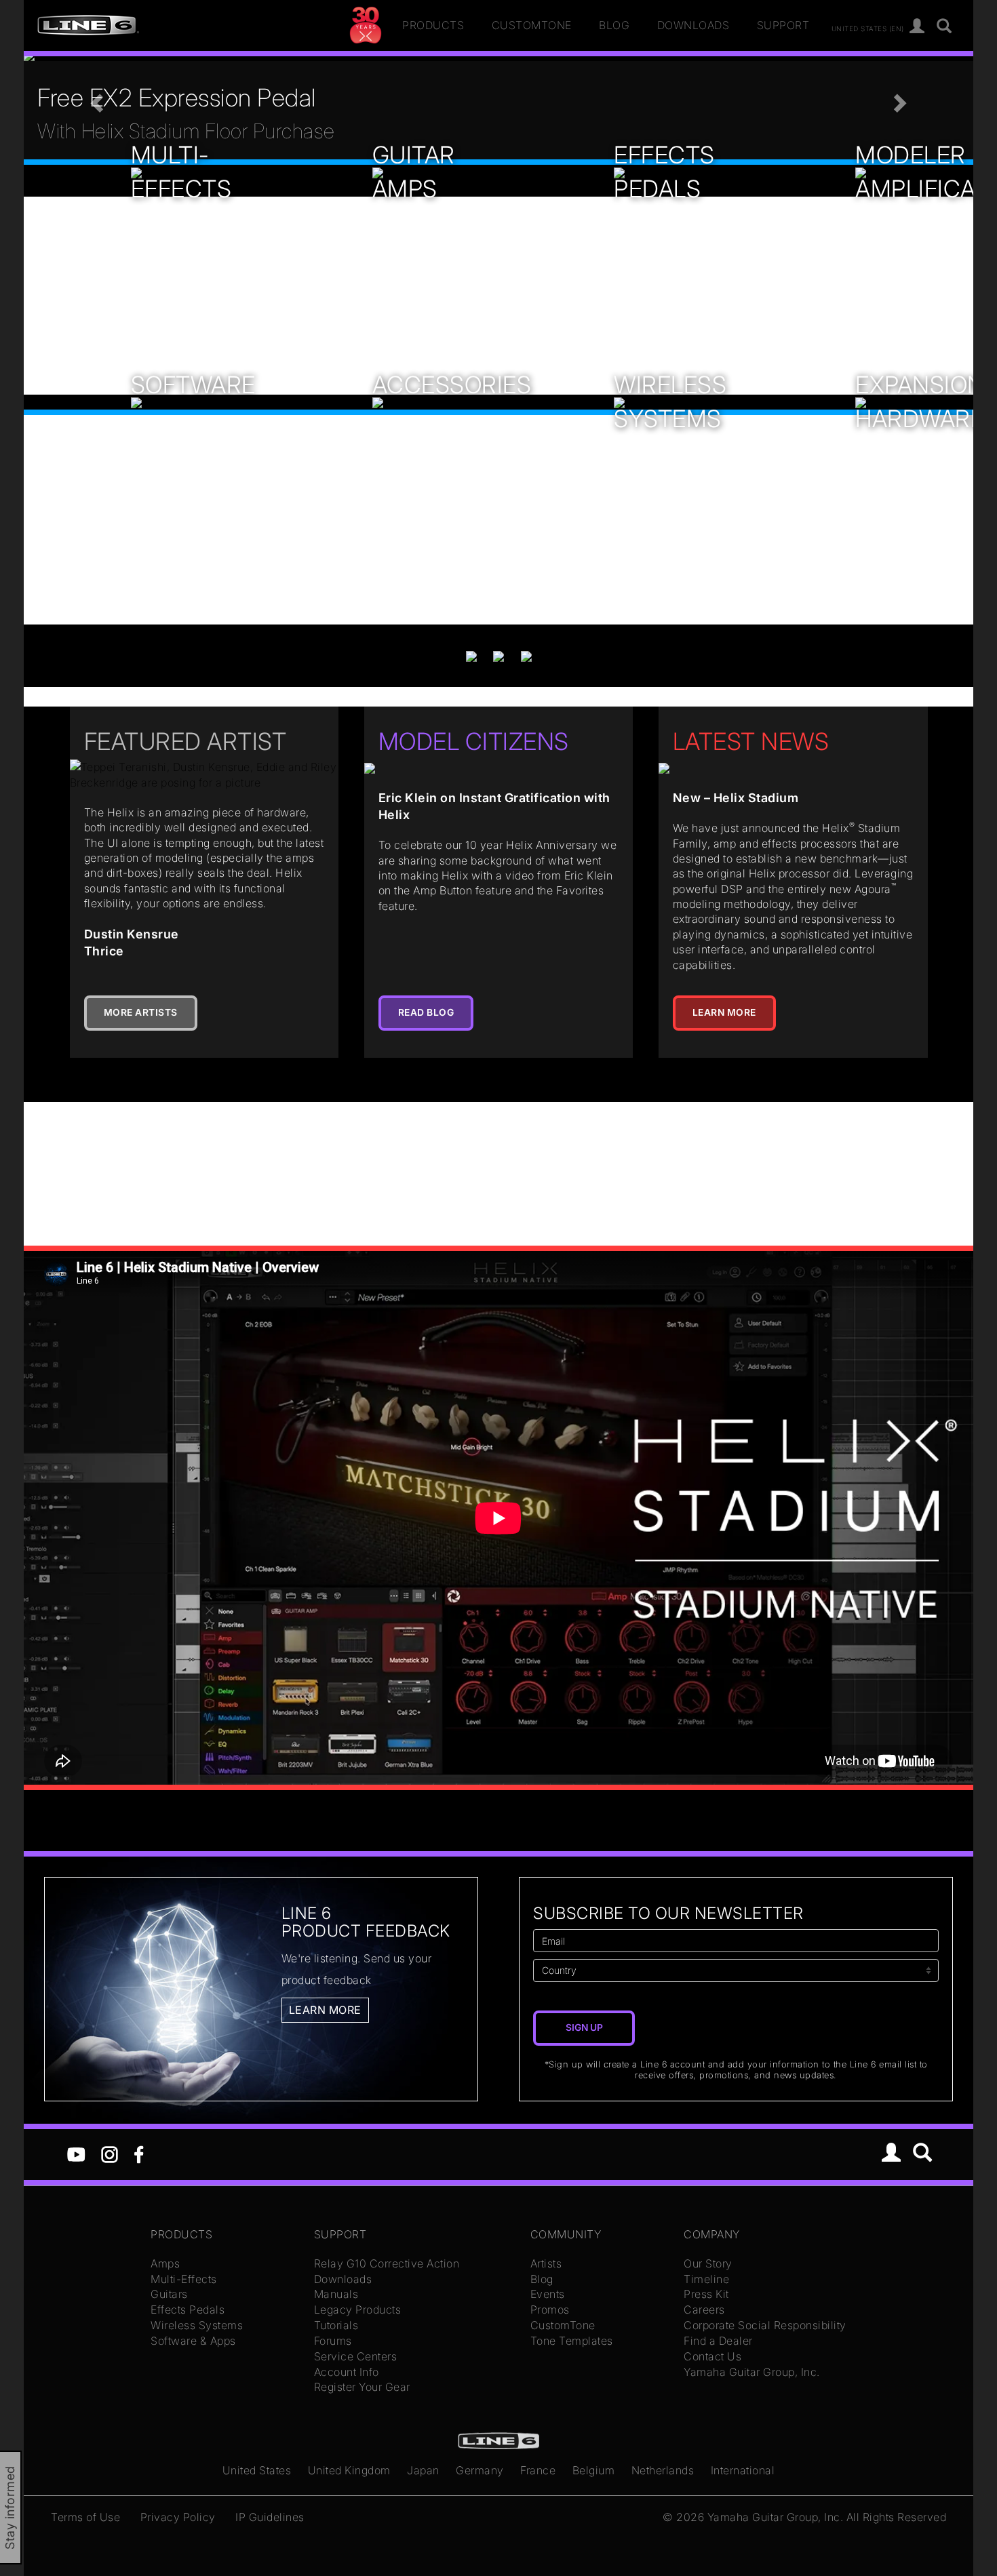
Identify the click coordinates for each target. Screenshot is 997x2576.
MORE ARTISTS (141, 1012)
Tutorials (336, 2325)
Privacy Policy (178, 2517)
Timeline (706, 2279)
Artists (546, 2263)
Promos (550, 2310)
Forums (333, 2341)
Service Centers (356, 2356)
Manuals (336, 2294)
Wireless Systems (197, 2325)
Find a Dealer (718, 2341)
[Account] (917, 27)
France (538, 2470)
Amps (165, 2263)
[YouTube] (76, 2154)
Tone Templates (572, 2341)
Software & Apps (193, 2341)
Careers (704, 2310)
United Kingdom (349, 2470)
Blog (614, 25)
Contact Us (712, 2356)
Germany (480, 2470)
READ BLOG (426, 1012)
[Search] (944, 27)
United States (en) (868, 28)
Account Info (347, 2372)
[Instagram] (110, 2154)
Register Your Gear (362, 2387)
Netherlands (663, 2470)
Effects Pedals (188, 2310)
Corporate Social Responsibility (765, 2325)
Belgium (594, 2470)
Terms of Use (85, 2517)
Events (548, 2294)
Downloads (693, 25)
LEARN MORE (724, 1012)
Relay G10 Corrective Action (387, 2263)
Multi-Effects (184, 2279)
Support (783, 25)
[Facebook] (139, 2154)
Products (433, 25)
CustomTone (532, 25)
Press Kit (706, 2294)
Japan (423, 2470)
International (743, 2470)
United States (257, 2470)
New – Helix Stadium (736, 798)
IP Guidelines (270, 2517)
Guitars (169, 2294)
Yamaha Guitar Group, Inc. (752, 2372)
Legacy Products (358, 2310)
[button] (95, 99)
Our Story (708, 2263)
